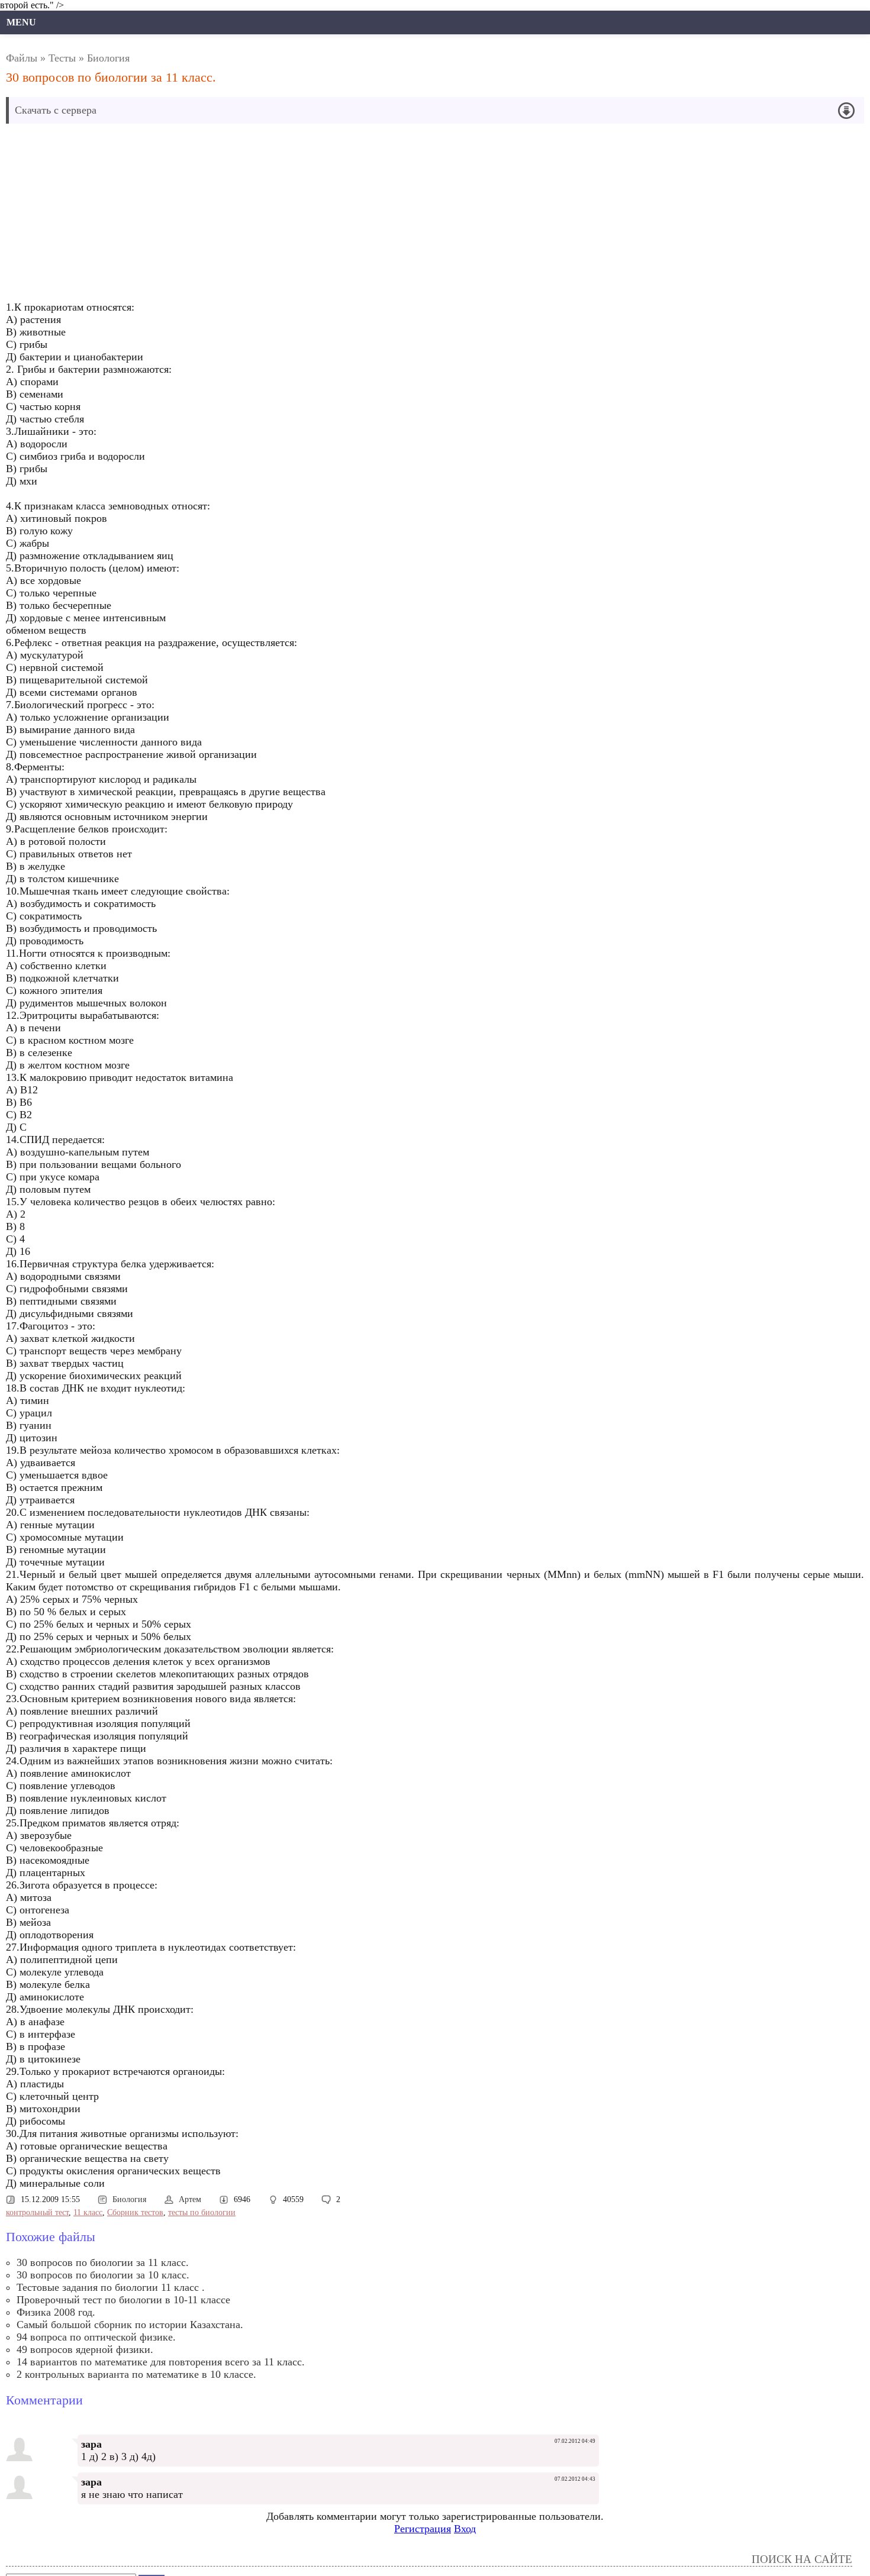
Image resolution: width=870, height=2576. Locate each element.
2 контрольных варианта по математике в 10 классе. (136, 2374)
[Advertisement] (302, 215)
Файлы (22, 58)
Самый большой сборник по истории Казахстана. (130, 2325)
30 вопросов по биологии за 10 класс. (103, 2275)
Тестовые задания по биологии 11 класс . (111, 2287)
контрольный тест (37, 2212)
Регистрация (423, 2529)
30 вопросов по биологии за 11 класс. (103, 2262)
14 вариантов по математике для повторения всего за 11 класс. (161, 2362)
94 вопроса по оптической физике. (96, 2337)
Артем (190, 2199)
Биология (108, 58)
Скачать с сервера (56, 110)
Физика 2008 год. (56, 2312)
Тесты (62, 58)
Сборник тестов (135, 2212)
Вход (465, 2529)
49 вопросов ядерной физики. (85, 2349)
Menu (21, 22)
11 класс (88, 2212)
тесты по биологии (202, 2212)
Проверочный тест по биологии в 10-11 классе (123, 2300)
